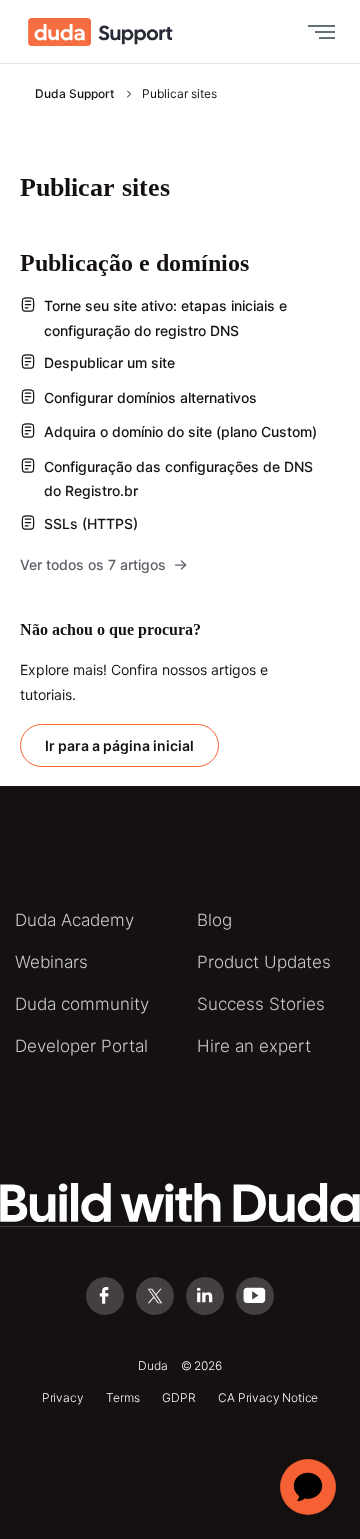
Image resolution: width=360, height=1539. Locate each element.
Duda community (82, 1004)
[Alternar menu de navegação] (317, 32)
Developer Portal (81, 1046)
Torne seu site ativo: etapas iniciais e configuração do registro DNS (165, 318)
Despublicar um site (109, 362)
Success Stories (261, 1004)
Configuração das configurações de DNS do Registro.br (178, 479)
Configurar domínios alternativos (150, 397)
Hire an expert (254, 1046)
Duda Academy (74, 920)
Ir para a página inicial (119, 745)
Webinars (51, 962)
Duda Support (74, 93)
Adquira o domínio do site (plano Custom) (180, 431)
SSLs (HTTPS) (91, 523)
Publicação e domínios (134, 263)
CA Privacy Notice (268, 1397)
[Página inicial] (100, 32)
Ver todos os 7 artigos (93, 564)
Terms (122, 1397)
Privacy (63, 1397)
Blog (214, 920)
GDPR (178, 1397)
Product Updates (264, 962)
